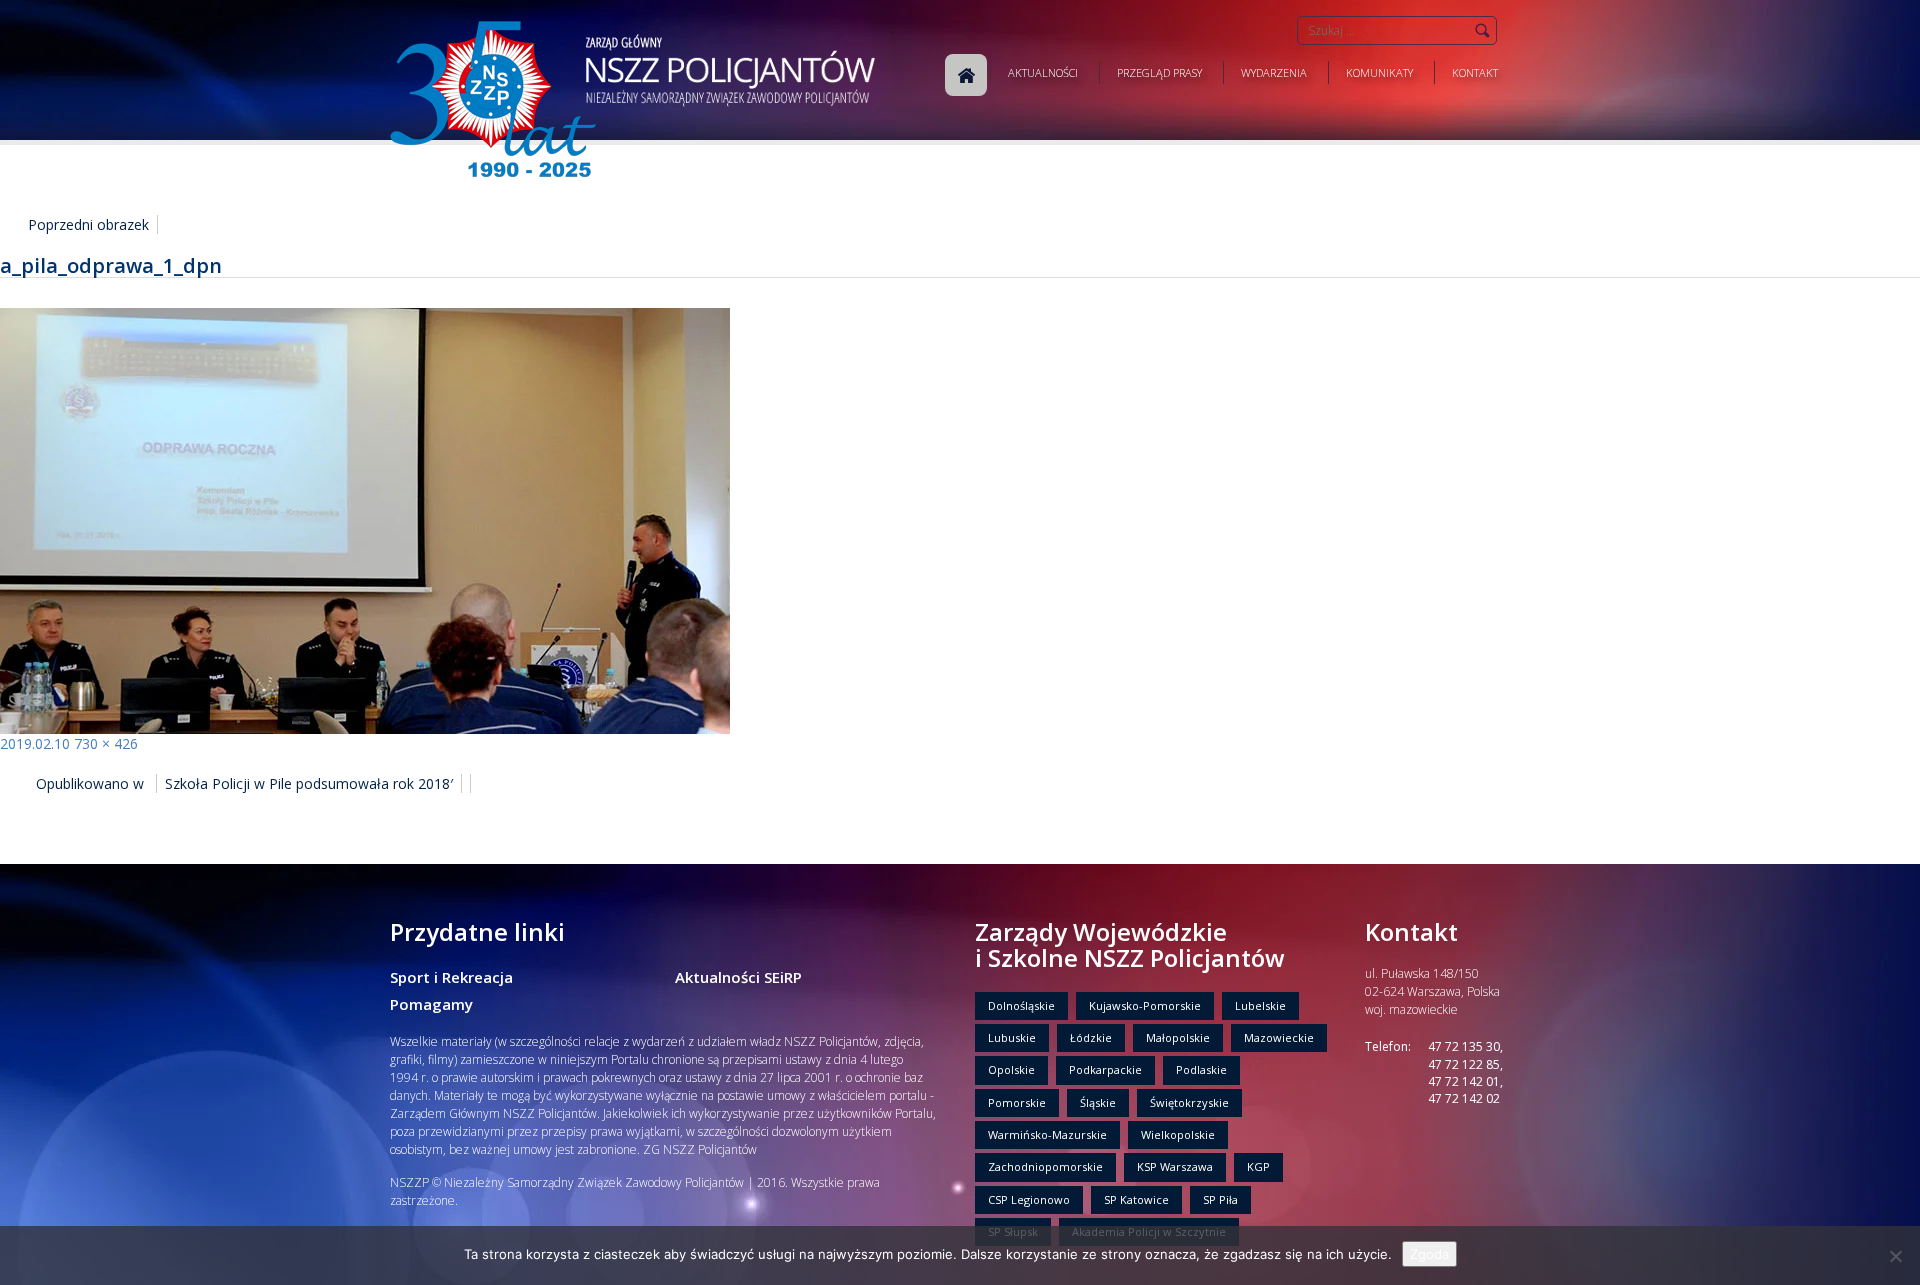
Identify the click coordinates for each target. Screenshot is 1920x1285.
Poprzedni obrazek (88, 224)
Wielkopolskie (1178, 1134)
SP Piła (1220, 1199)
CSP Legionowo (1029, 1199)
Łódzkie (1091, 1037)
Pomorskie (1017, 1102)
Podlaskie (1201, 1069)
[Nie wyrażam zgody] (1895, 1256)
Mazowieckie (1279, 1037)
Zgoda (1429, 1254)
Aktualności (1043, 72)
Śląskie (1098, 1102)
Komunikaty (1379, 72)
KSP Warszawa (1175, 1166)
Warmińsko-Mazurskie (1047, 1134)
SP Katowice (1136, 1199)
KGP (1258, 1166)
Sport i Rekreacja (451, 977)
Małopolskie (1178, 1037)
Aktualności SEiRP (738, 977)
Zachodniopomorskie (1045, 1166)
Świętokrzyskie (1189, 1102)
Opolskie (1011, 1069)
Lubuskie (1012, 1037)
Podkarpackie (1105, 1069)
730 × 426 (106, 743)
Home (966, 75)
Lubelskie (1260, 1005)
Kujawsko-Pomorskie (1145, 1005)
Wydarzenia (1274, 72)
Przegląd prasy (1159, 72)
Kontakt (1475, 72)
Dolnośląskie (1021, 1005)
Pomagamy (431, 1004)
